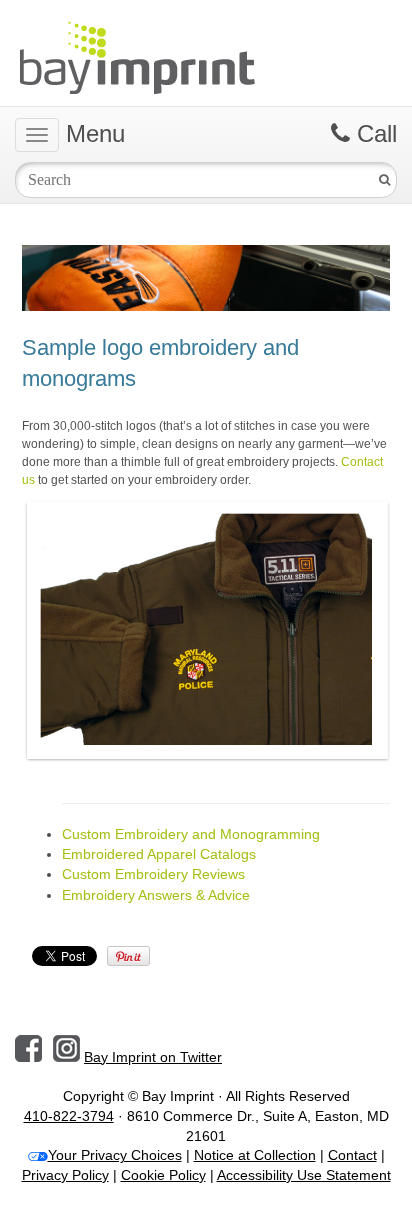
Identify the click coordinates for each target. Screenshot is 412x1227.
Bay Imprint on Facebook (28, 1048)
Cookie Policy (163, 1175)
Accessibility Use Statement (304, 1175)
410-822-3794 (69, 1116)
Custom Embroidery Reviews (153, 874)
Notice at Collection (255, 1155)
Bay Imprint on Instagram (66, 1048)
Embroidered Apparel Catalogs (159, 854)
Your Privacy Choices (115, 1155)
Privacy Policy (65, 1175)
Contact (352, 1155)
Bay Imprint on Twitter (153, 1057)
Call (373, 133)
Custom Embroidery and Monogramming (191, 834)
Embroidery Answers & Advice (156, 895)
